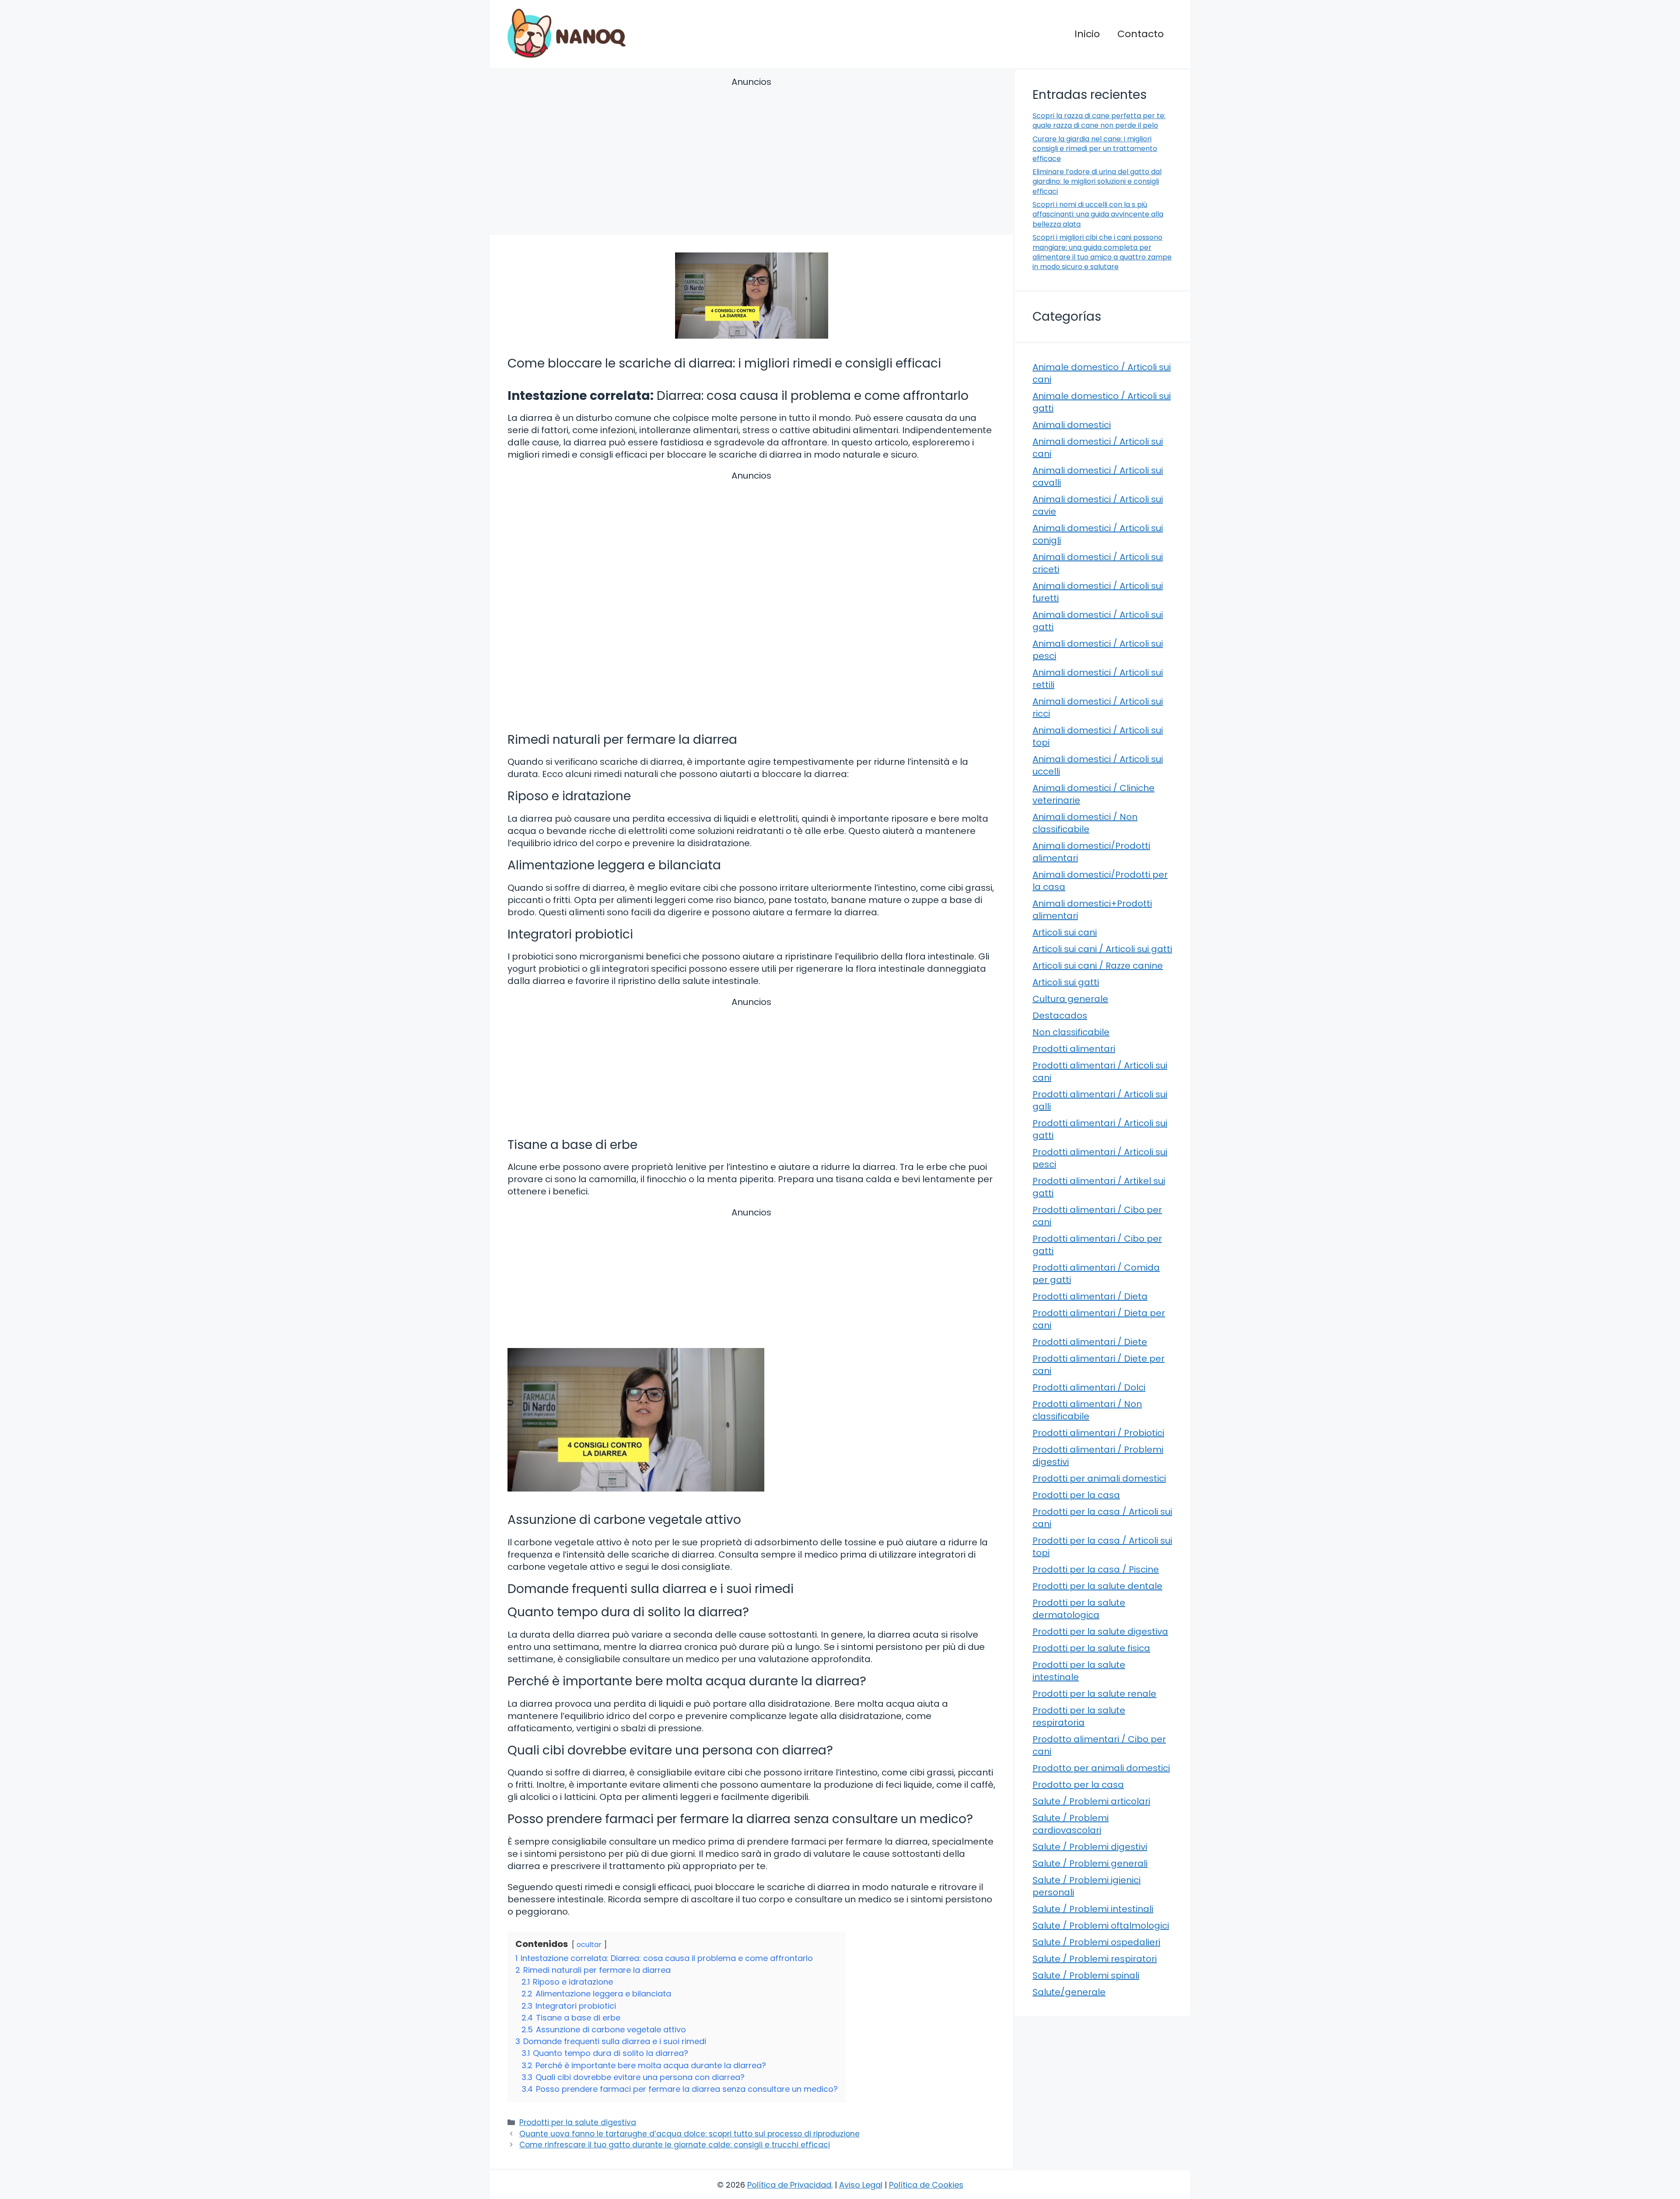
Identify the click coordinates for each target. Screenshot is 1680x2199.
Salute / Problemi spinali (1086, 1975)
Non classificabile (1071, 1032)
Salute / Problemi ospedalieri (1096, 1942)
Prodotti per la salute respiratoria (1079, 1716)
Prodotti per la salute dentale (1097, 1586)
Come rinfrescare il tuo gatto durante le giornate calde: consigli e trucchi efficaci (675, 2145)
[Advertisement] (751, 158)
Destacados (1060, 1015)
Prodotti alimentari (1074, 1049)
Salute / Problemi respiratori (1095, 1959)
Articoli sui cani (1065, 932)
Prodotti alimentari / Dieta (1090, 1296)
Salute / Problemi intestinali (1093, 1909)
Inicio (1087, 34)
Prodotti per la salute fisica (1091, 1648)
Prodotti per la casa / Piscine (1096, 1569)
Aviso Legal (861, 2185)
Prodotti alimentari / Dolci (1089, 1387)
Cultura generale (1070, 999)
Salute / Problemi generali (1090, 1863)
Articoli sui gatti (1066, 982)
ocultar (589, 1945)
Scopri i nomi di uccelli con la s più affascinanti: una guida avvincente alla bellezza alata (1098, 214)
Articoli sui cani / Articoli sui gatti (1102, 949)
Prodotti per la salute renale (1094, 1694)
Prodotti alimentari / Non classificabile (1087, 1410)
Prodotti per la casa (1076, 1495)
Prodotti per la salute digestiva (578, 2122)
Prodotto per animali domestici (1101, 1768)
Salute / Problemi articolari (1091, 1801)
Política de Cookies (926, 2185)
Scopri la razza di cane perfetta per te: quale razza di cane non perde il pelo (1099, 121)
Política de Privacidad (789, 2185)
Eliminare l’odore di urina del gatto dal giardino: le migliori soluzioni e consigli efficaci (1097, 182)
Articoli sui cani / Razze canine (1098, 966)
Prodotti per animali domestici (1099, 1478)
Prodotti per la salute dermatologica (1079, 1609)
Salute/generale (1069, 1992)
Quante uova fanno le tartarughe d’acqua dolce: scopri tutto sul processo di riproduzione (689, 2134)
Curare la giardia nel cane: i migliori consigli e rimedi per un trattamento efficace (1095, 149)
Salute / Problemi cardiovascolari (1071, 1824)
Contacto (1141, 34)
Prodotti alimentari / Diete (1090, 1342)
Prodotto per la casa (1078, 1785)
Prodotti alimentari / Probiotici (1098, 1433)
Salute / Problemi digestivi (1090, 1847)
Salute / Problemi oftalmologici (1101, 1926)
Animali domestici (1072, 425)
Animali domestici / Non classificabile (1085, 823)
